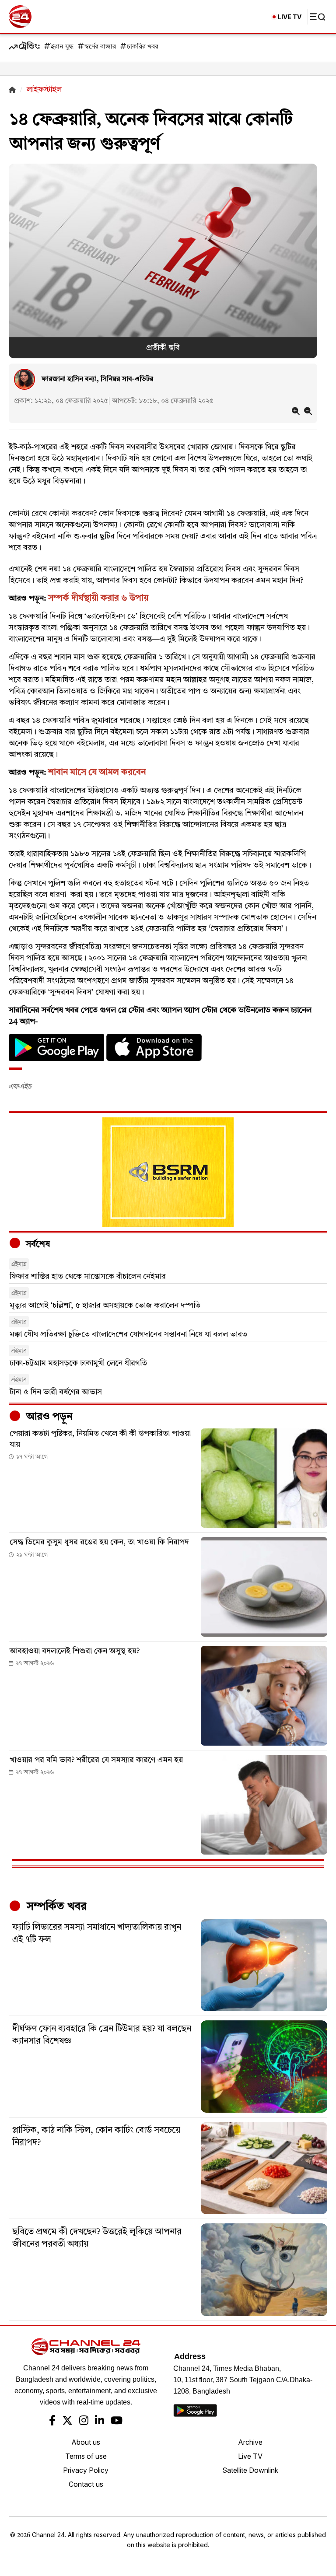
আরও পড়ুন (48, 1417)
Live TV (250, 2456)
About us (86, 2442)
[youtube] (117, 2422)
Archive (250, 2442)
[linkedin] (100, 2422)
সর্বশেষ (37, 1245)
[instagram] (84, 2422)
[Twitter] (67, 2422)
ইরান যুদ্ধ (62, 47)
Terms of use (86, 2456)
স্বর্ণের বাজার (100, 47)
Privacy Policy (86, 2470)
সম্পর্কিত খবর (55, 1907)
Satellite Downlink (250, 2470)
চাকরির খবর (143, 47)
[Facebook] (52, 2422)
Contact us (86, 2484)
